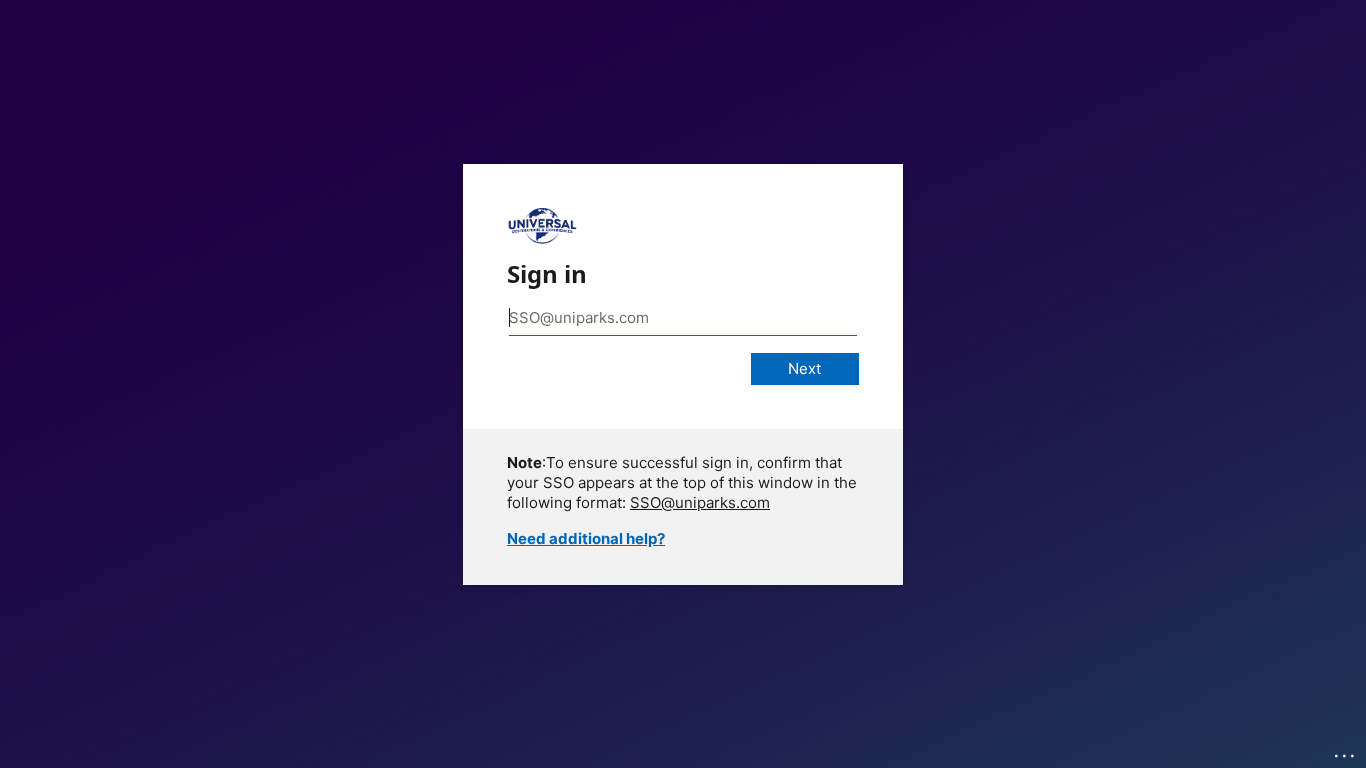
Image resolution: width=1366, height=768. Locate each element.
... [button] (1346, 751)
